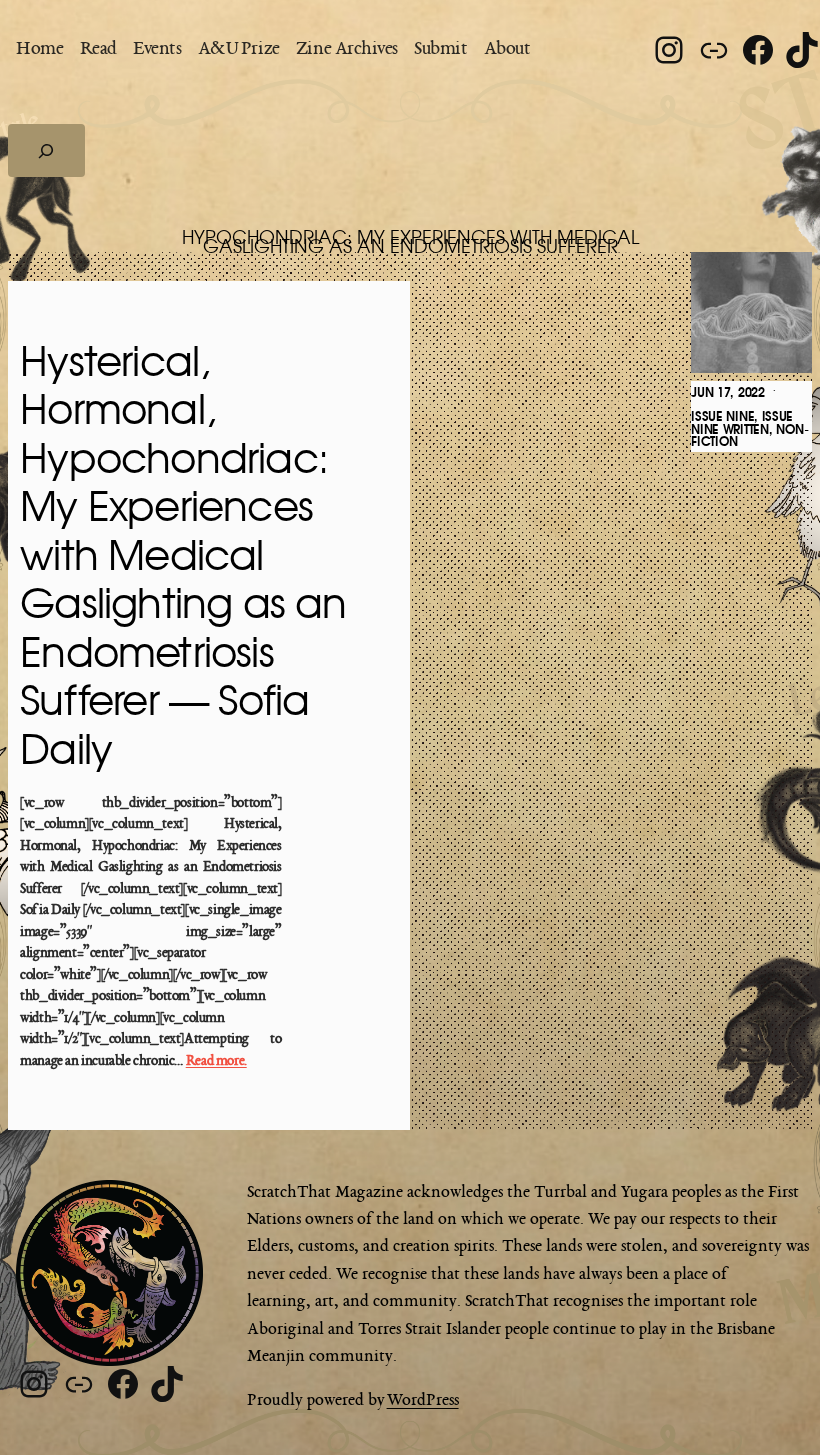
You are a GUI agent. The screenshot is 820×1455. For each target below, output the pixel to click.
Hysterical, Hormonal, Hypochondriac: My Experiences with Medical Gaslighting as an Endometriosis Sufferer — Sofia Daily (183, 557)
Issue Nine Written (742, 423)
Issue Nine (722, 417)
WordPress (423, 1401)
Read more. (216, 1061)
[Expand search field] (46, 150)
